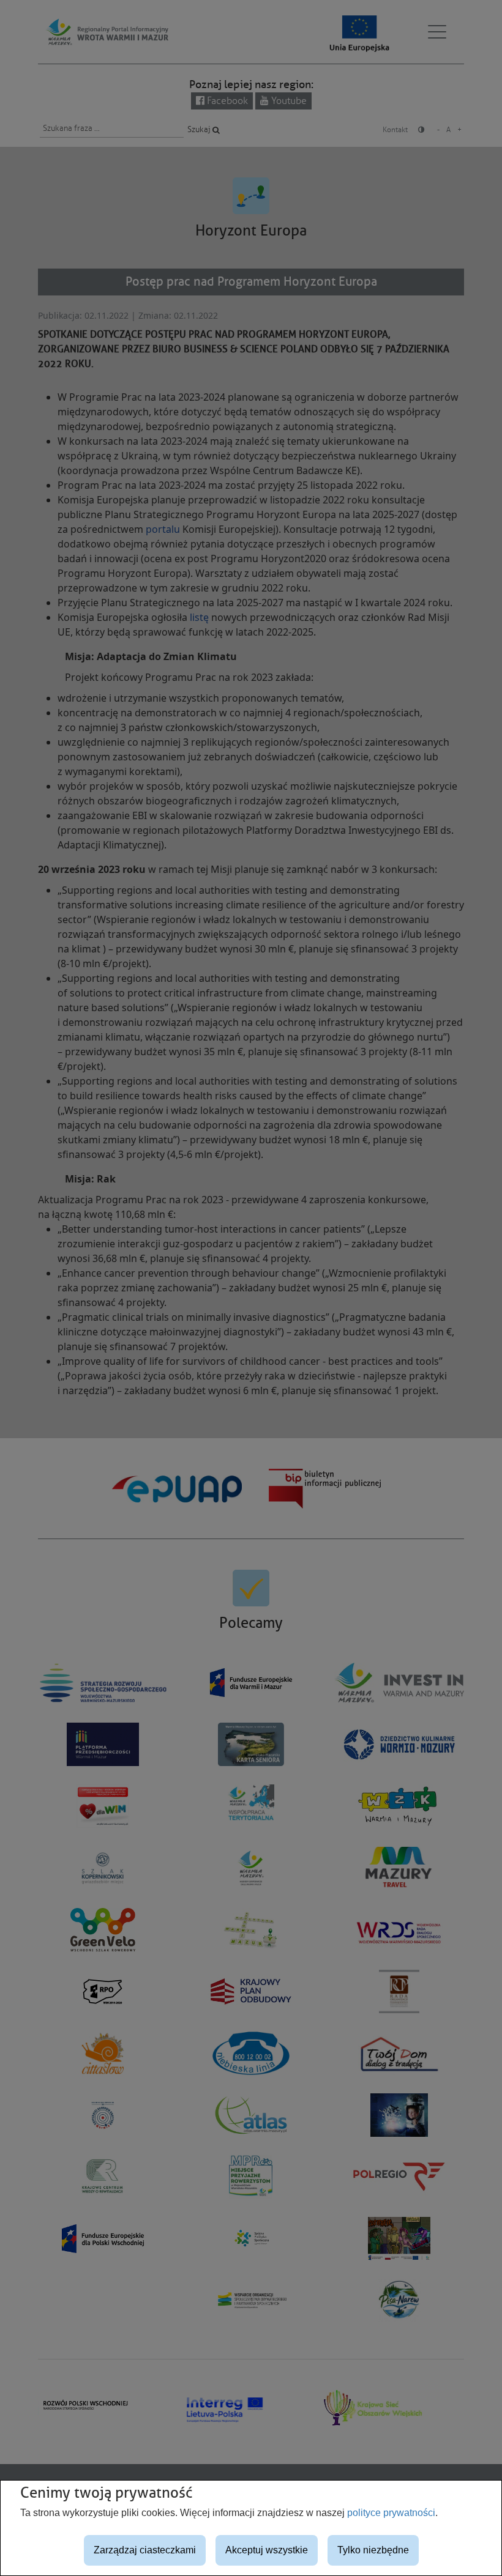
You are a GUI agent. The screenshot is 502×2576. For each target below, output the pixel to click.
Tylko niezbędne (373, 2550)
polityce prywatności (391, 2513)
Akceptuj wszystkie (267, 2550)
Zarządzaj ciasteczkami (145, 2550)
